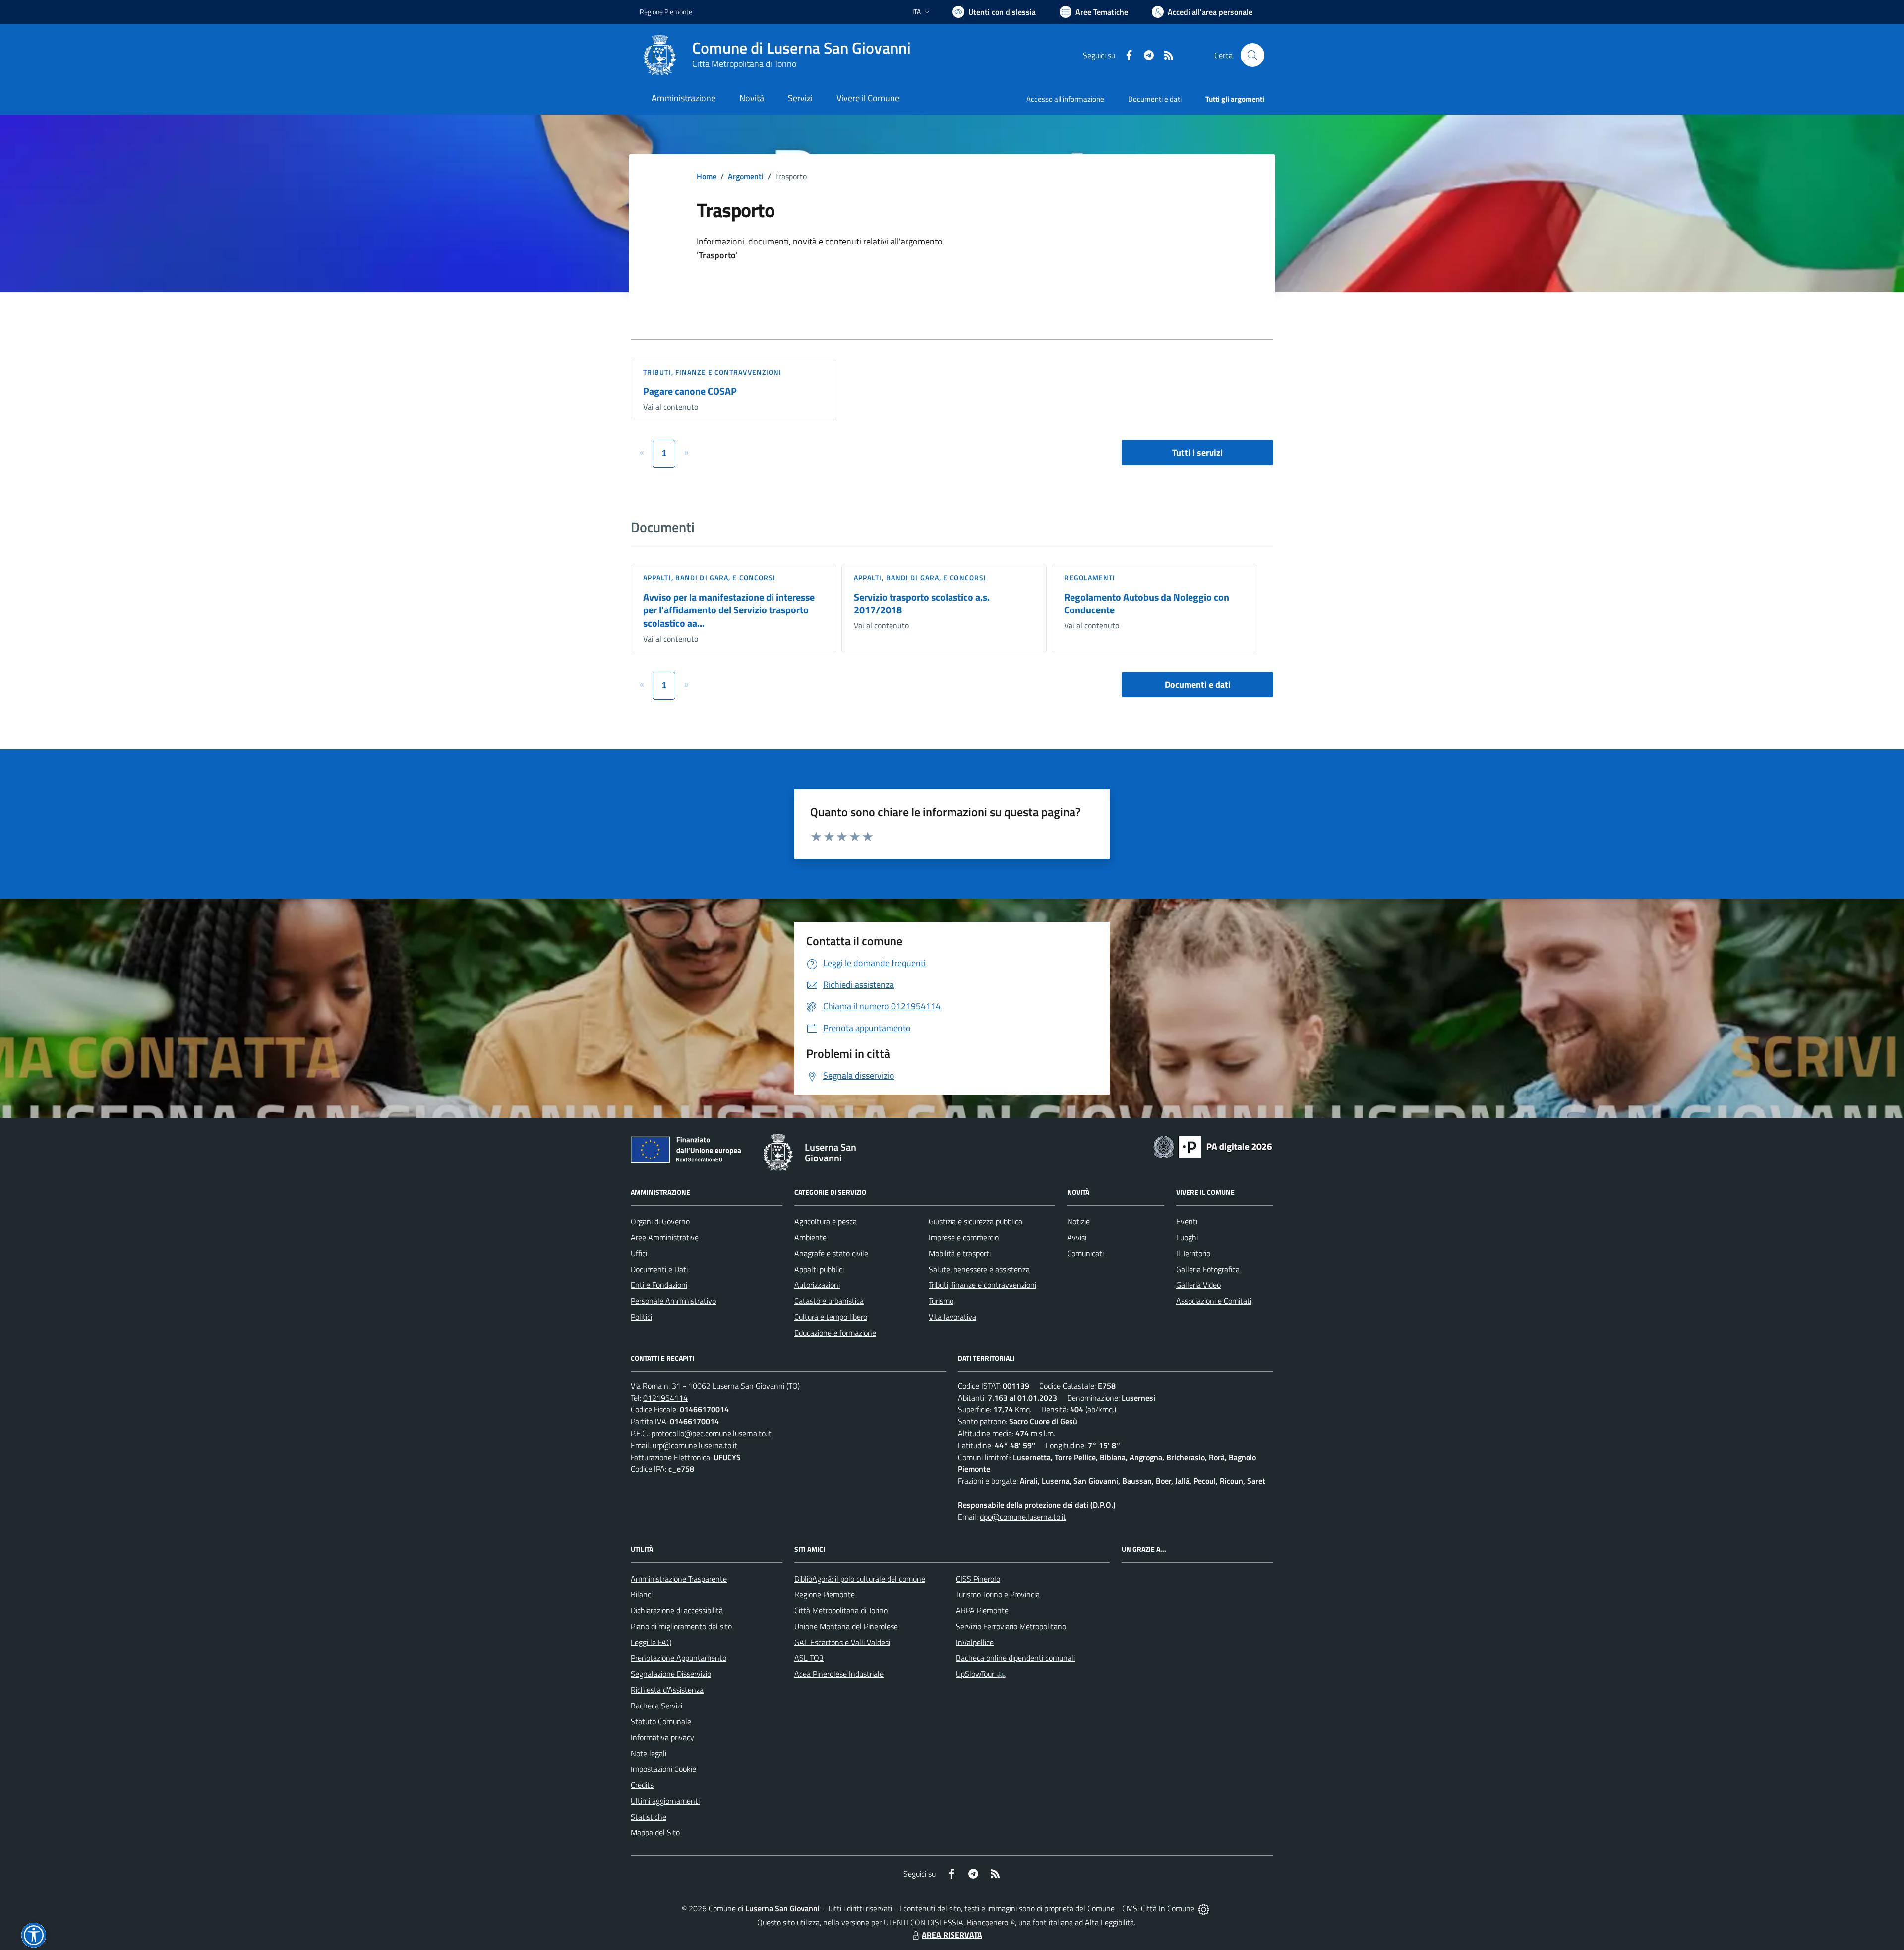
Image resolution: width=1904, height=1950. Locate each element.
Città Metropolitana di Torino (744, 64)
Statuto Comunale (661, 1721)
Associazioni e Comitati (1214, 1301)
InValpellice (975, 1642)
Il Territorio (1193, 1253)
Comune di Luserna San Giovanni (802, 48)
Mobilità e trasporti (960, 1253)
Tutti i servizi (1197, 453)
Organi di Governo (660, 1221)
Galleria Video (1198, 1285)
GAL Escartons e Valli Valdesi (842, 1642)
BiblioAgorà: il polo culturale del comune (860, 1579)
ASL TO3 (809, 1658)
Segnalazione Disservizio (671, 1674)
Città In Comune (1168, 1908)
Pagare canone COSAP (690, 391)
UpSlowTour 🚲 (981, 1674)
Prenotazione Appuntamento (679, 1658)
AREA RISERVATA (952, 1935)
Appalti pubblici (819, 1269)
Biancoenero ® (991, 1922)
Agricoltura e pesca (826, 1221)
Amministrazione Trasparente (679, 1579)
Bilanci (642, 1594)
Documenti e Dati (659, 1269)
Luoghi (1187, 1237)
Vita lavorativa (952, 1317)
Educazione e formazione (835, 1333)
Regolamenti (1090, 578)
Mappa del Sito (655, 1832)
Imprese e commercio (964, 1237)
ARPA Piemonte (982, 1610)
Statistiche (649, 1817)
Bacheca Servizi (656, 1706)
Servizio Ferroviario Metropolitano (1011, 1626)
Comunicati (1085, 1253)
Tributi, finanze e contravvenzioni (712, 372)
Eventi (1187, 1221)
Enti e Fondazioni (659, 1285)
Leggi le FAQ (651, 1642)
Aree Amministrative (665, 1237)
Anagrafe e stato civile (831, 1253)
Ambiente (810, 1237)
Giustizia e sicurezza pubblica (976, 1221)
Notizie (1078, 1221)
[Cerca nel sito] (1252, 55)
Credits (642, 1785)
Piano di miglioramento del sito (681, 1626)
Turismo (941, 1301)
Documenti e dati (1198, 685)
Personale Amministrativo (673, 1301)
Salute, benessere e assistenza (979, 1269)
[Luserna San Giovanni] (660, 55)
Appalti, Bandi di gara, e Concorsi (709, 578)
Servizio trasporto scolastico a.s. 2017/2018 (922, 604)
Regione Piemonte (666, 12)
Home (707, 176)
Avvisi (1077, 1237)
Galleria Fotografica (1208, 1269)
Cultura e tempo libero (831, 1317)
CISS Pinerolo (978, 1579)
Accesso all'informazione (1065, 99)
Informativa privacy (662, 1737)
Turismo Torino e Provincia (998, 1594)
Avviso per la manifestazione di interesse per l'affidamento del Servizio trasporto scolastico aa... (729, 610)
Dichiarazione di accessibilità (677, 1610)
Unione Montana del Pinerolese (846, 1626)
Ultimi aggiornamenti (665, 1801)
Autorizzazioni (817, 1285)
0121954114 (665, 1398)
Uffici (639, 1253)
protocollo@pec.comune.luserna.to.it (712, 1433)
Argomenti (746, 176)
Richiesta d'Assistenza (667, 1690)
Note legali (649, 1753)
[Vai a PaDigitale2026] (1213, 1146)
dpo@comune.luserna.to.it (1023, 1517)
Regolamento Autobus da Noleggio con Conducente (1147, 604)
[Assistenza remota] (1204, 1908)
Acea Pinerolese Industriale (839, 1674)
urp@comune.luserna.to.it (695, 1445)
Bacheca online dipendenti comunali (1015, 1658)
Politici (641, 1317)
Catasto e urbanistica (829, 1301)
